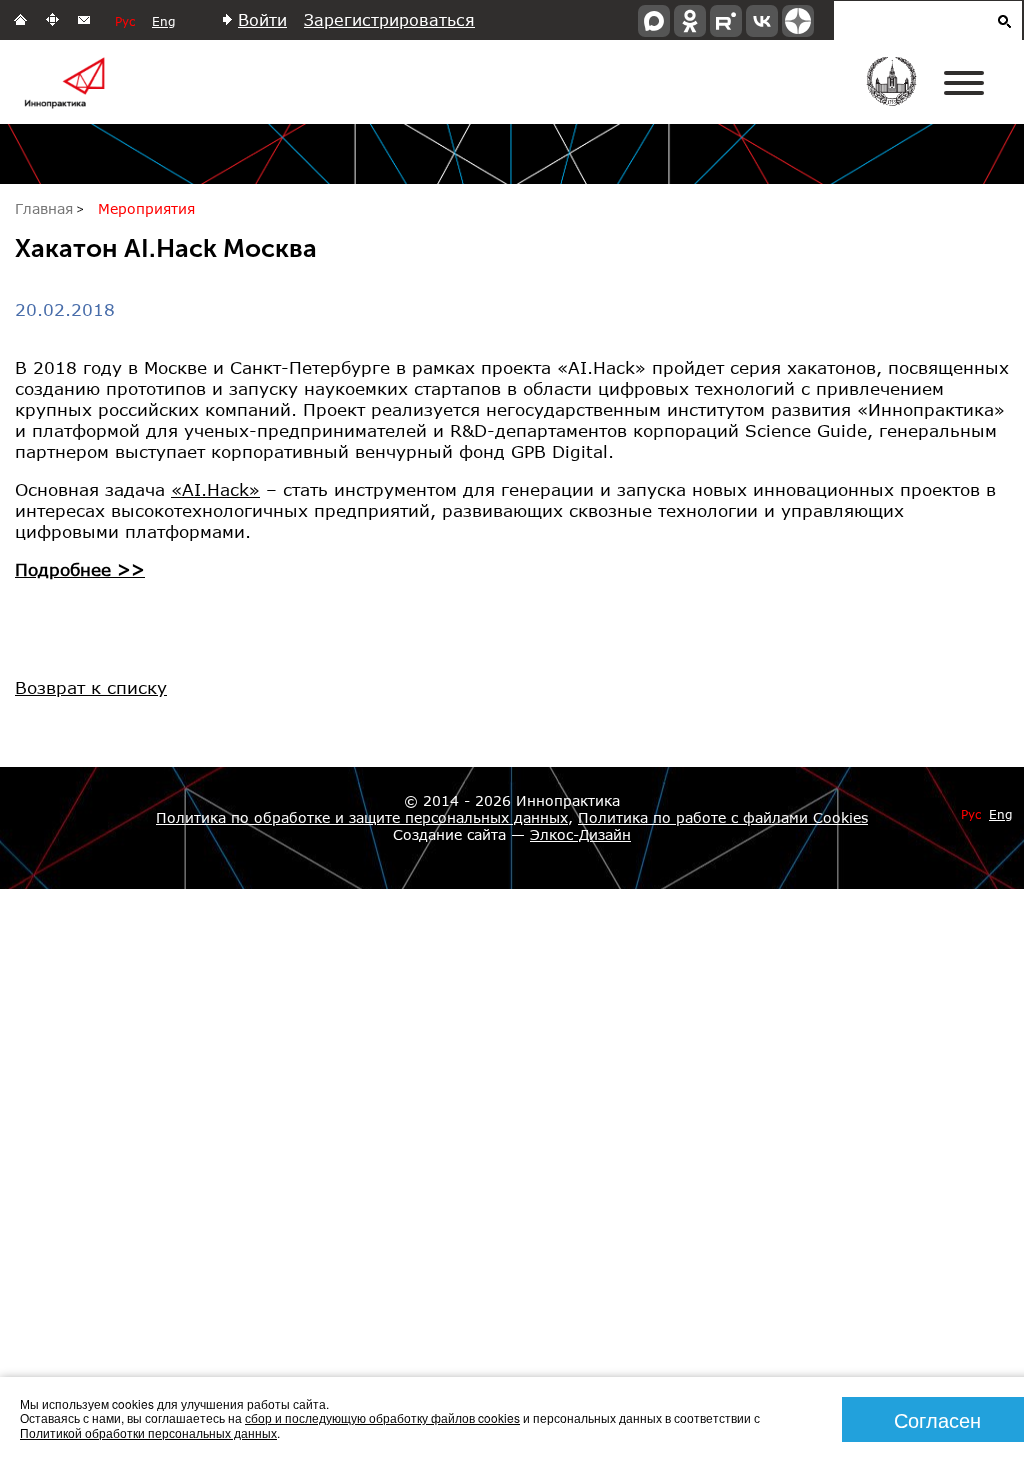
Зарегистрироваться (389, 19)
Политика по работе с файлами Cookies (723, 817)
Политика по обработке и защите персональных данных (362, 817)
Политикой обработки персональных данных (148, 1432)
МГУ (904, 95)
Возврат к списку (91, 687)
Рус (125, 21)
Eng (163, 21)
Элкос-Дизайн (580, 834)
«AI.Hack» (215, 489)
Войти (262, 19)
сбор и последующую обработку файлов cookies (382, 1417)
